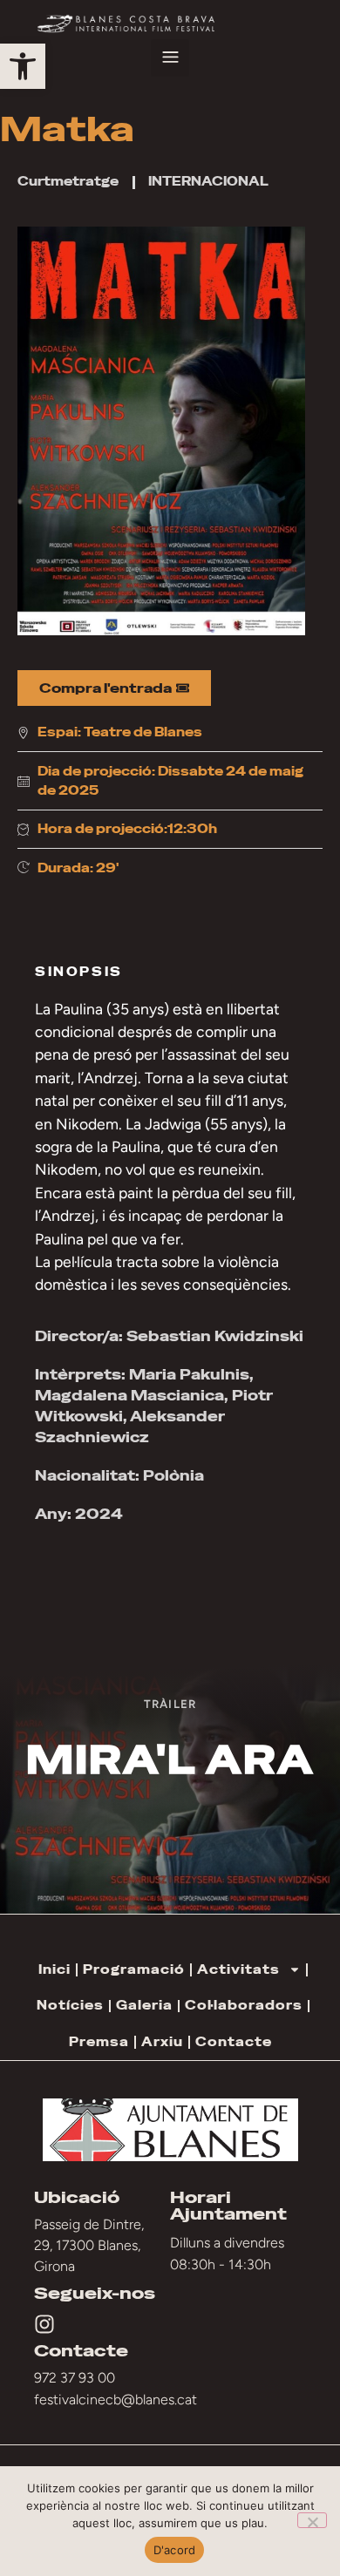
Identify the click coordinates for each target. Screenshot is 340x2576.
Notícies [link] (70, 2005)
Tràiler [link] (170, 1704)
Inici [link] (54, 1969)
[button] (170, 58)
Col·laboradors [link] (244, 2005)
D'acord (175, 2550)
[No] (312, 2520)
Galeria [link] (144, 2005)
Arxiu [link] (162, 2042)
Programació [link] (134, 1969)
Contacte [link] (234, 2042)
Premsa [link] (99, 2042)
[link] (23, 66)
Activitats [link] (238, 1969)
